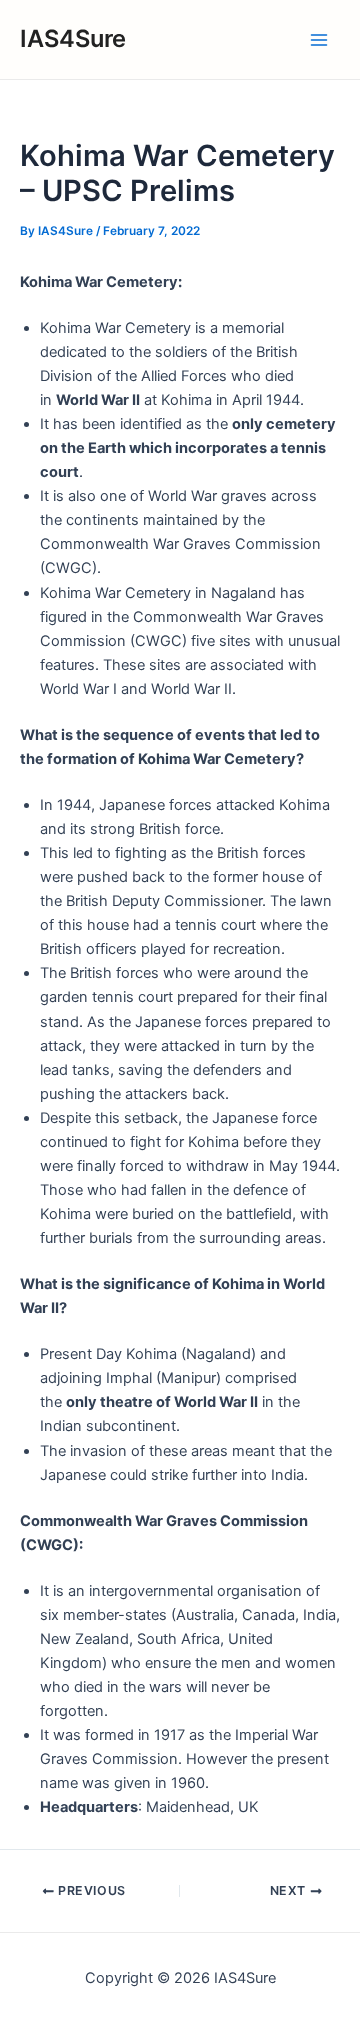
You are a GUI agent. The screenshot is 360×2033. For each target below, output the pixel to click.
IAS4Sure (73, 38)
